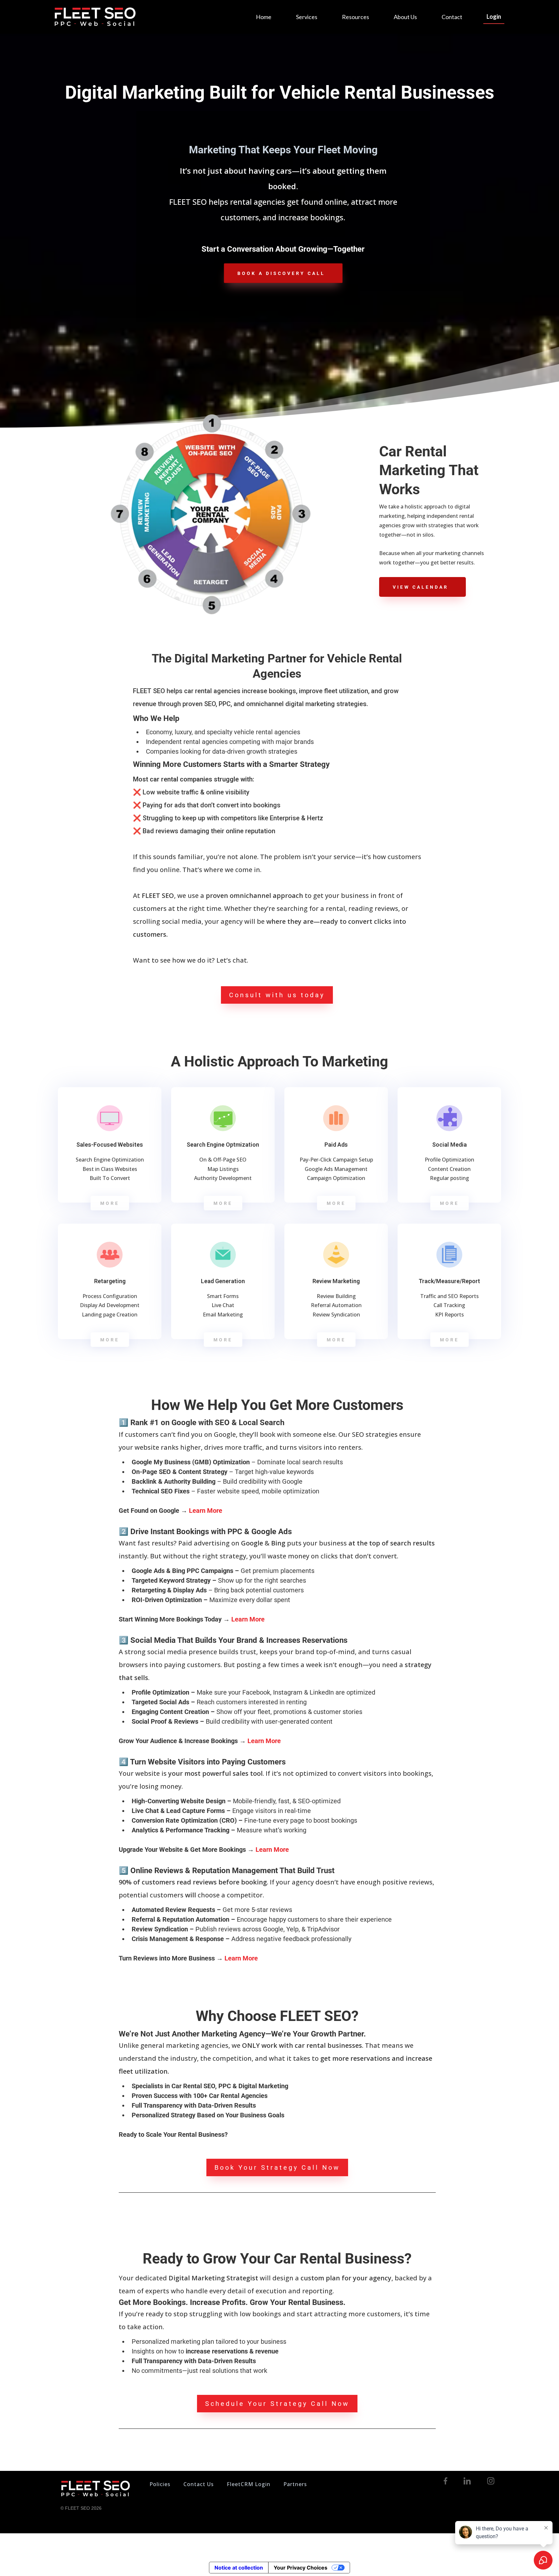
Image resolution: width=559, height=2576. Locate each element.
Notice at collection (239, 2568)
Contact (452, 17)
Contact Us (199, 2484)
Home (264, 17)
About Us (405, 17)
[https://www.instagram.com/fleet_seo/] (491, 2481)
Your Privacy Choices (301, 2568)
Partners (295, 2484)
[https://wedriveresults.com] (95, 17)
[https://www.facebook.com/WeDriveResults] (446, 2481)
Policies (160, 2484)
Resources (356, 17)
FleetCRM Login (249, 2484)
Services (307, 17)
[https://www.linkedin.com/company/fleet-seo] (467, 2481)
